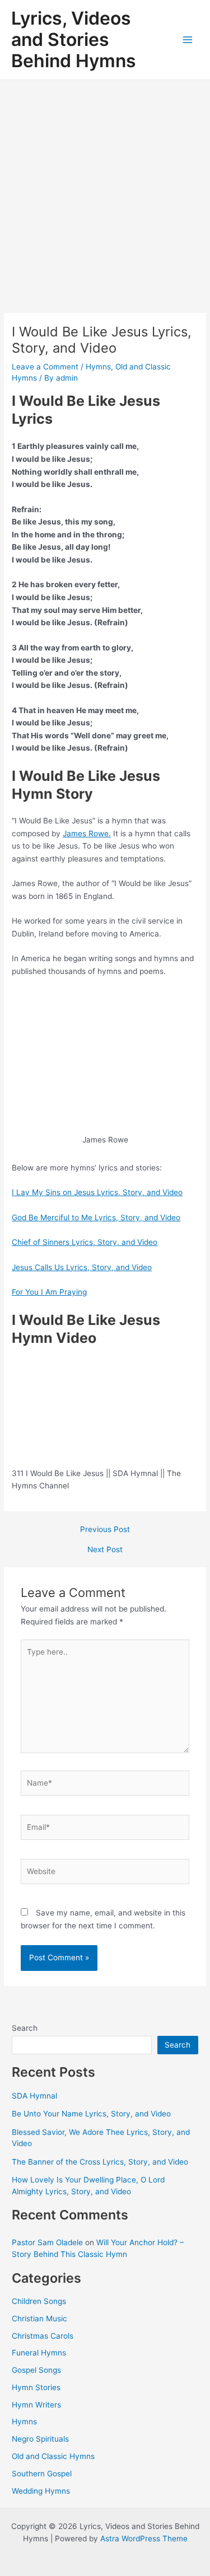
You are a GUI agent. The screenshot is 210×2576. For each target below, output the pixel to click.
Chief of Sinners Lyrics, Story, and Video (85, 1242)
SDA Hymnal (34, 2096)
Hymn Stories (36, 2387)
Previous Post (105, 1530)
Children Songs (39, 2301)
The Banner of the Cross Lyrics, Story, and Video (100, 2162)
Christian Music (39, 2319)
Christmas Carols (43, 2336)
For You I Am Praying (49, 1292)
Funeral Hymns (39, 2353)
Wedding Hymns (41, 2491)
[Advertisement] (105, 191)
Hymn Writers (36, 2405)
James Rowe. (87, 833)
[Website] (105, 1874)
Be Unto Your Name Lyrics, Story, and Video (91, 2114)
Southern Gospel (42, 2474)
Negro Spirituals (40, 2439)
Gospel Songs (36, 2370)
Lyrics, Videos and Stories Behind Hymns (74, 40)
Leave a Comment (45, 367)
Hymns (98, 367)
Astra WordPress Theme (144, 2538)
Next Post (105, 1550)
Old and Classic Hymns (53, 2456)
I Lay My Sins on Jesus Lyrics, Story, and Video (97, 1192)
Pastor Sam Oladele (47, 2242)
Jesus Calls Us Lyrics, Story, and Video (82, 1267)
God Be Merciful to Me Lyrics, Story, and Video (96, 1217)
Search (25, 2028)
